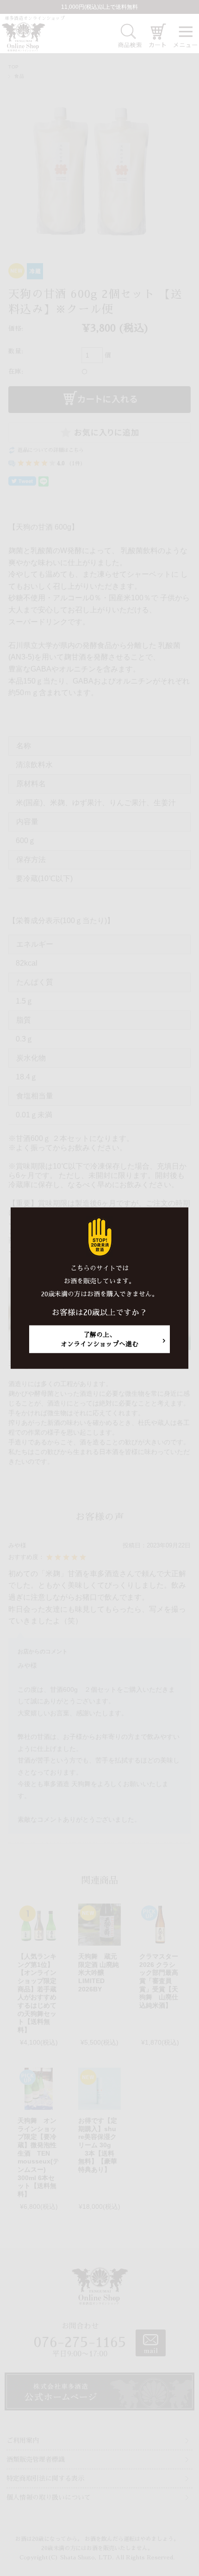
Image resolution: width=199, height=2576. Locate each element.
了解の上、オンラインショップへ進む (99, 1339)
